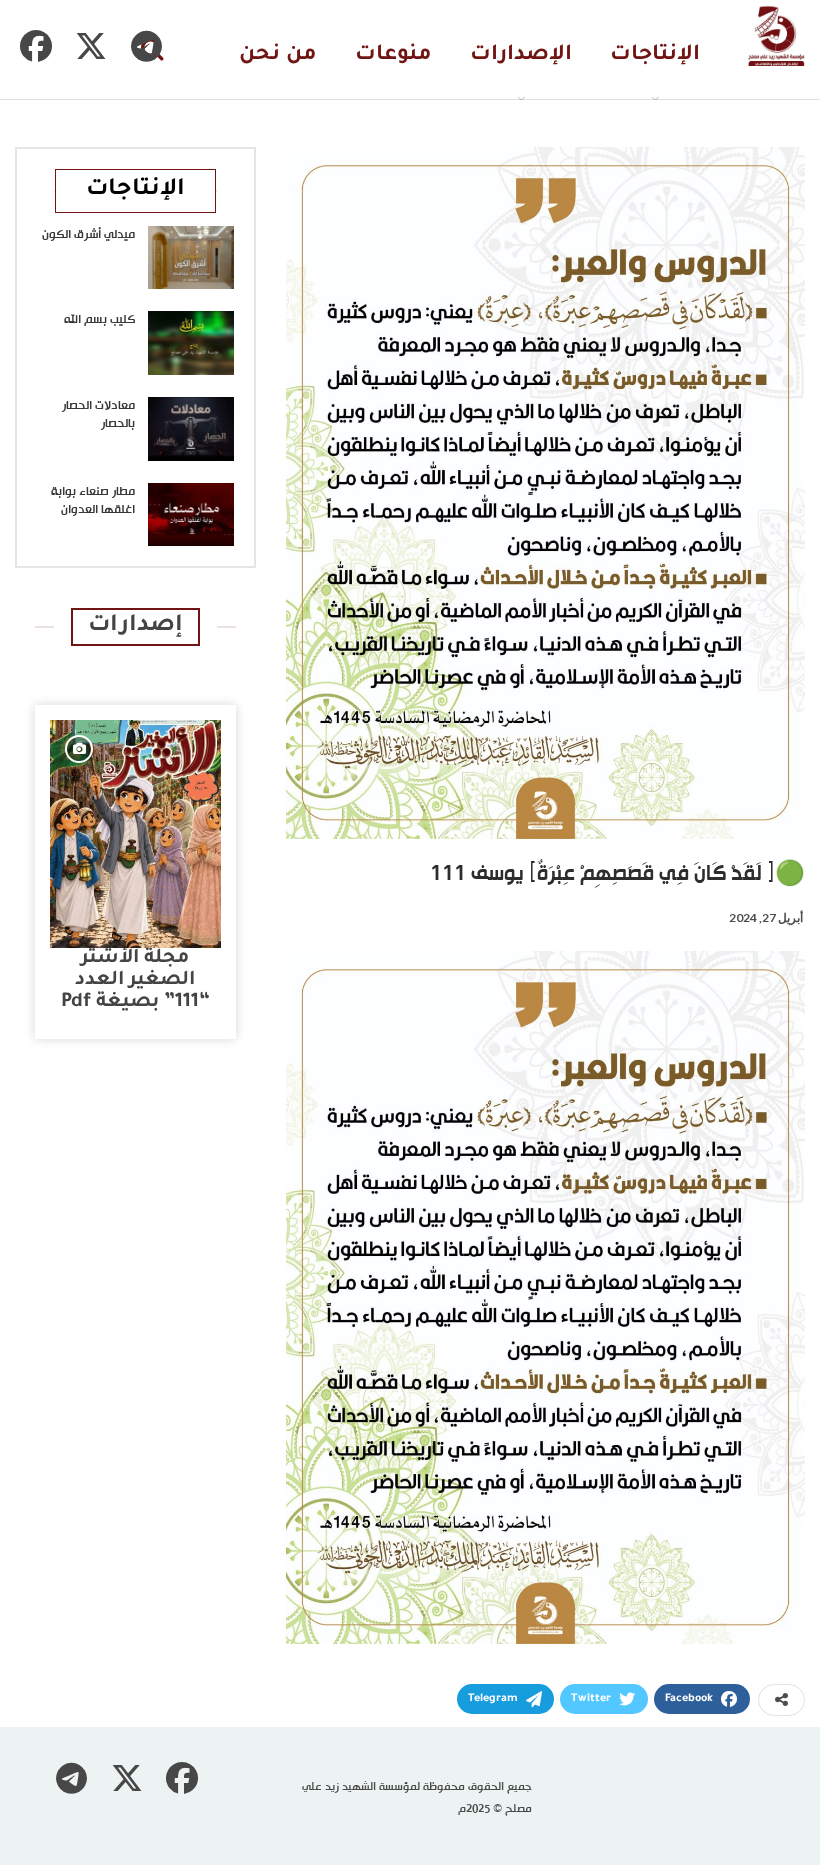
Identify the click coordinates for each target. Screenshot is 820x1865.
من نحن (278, 55)
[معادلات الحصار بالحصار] (191, 429)
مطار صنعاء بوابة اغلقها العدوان (93, 501)
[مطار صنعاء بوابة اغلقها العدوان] (191, 515)
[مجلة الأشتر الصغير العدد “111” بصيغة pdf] (135, 834)
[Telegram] (146, 46)
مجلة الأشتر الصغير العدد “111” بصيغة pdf (135, 980)
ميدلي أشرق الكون (88, 235)
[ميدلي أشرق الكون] (191, 258)
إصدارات (135, 626)
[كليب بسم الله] (191, 343)
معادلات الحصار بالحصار (98, 415)
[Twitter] (91, 46)
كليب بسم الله (99, 320)
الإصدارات (521, 55)
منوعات (393, 55)
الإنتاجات (655, 55)
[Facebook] (36, 46)
